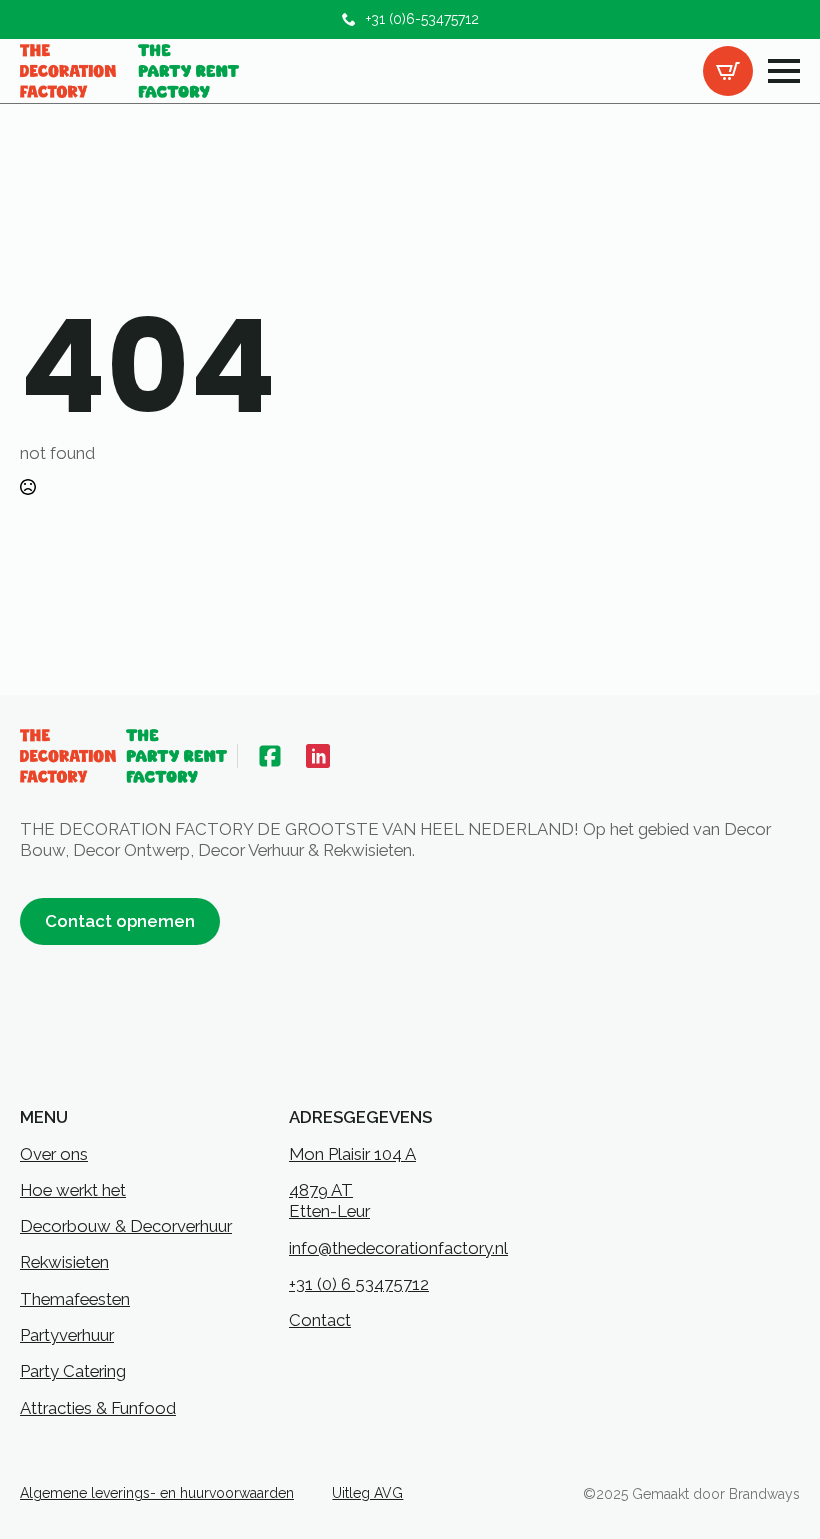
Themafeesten (75, 1299)
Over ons (54, 1154)
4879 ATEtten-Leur (329, 1200)
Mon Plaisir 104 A (352, 1154)
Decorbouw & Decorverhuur (126, 1226)
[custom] (270, 756)
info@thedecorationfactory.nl (398, 1248)
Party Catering (73, 1371)
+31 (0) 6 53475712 (359, 1284)
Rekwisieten (64, 1262)
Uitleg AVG (367, 1493)
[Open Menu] (784, 71)
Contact (320, 1320)
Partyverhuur (67, 1335)
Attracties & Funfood (98, 1408)
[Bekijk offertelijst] (728, 71)
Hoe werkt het (73, 1190)
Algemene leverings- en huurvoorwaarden (157, 1493)
